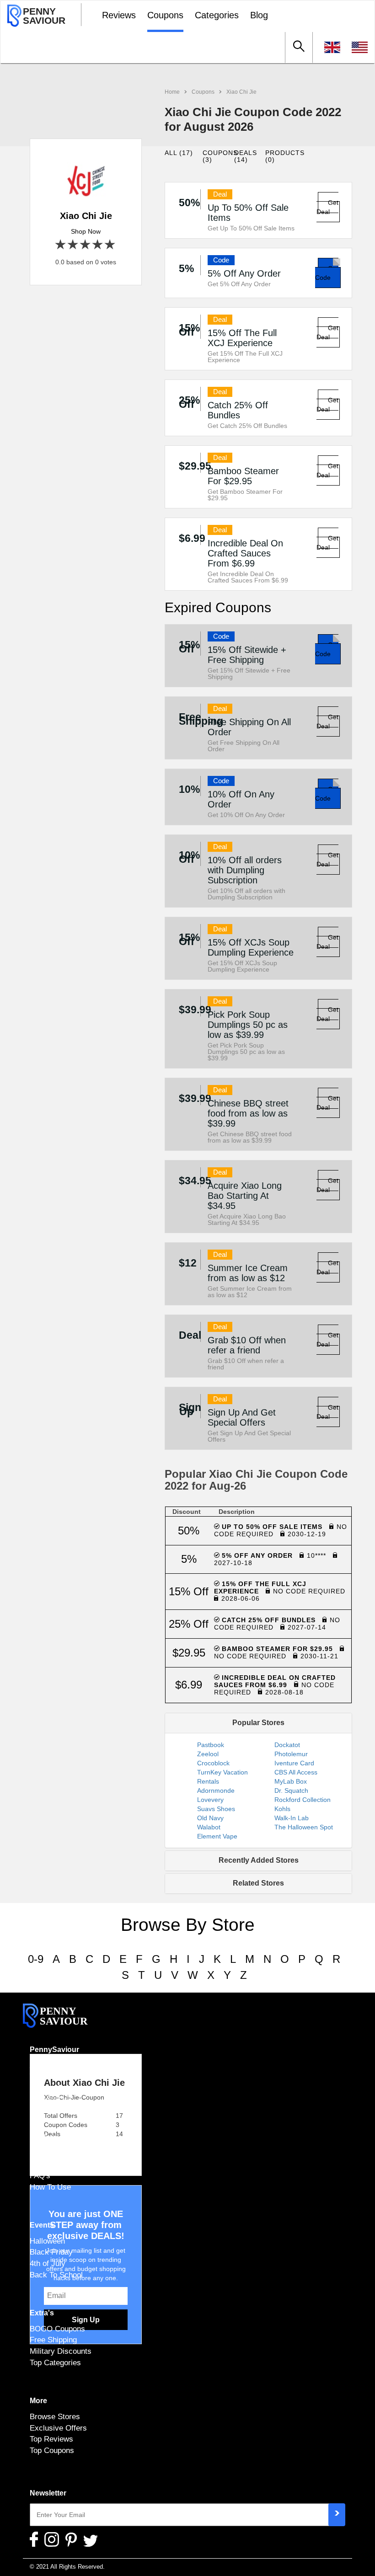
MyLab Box (291, 1781)
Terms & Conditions (63, 2076)
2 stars (73, 245)
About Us (46, 2065)
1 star (61, 245)
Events (42, 2225)
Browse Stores (55, 2416)
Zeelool (208, 1754)
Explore (43, 2137)
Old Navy (210, 1818)
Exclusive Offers (58, 2428)
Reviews (119, 15)
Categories (217, 15)
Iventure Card (294, 1763)
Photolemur (291, 1754)
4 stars (98, 245)
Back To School (56, 2275)
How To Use (50, 2187)
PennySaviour (54, 2050)
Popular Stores (258, 1723)
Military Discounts (61, 2351)
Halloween (47, 2241)
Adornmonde (216, 1790)
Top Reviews (51, 2439)
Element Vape (217, 1836)
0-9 (36, 1959)
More (38, 2401)
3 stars (86, 245)
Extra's (42, 2313)
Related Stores (258, 1883)
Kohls (282, 1809)
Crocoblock (213, 1763)
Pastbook (211, 1745)
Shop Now (86, 231)
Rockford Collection (303, 1800)
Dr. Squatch (291, 1790)
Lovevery (210, 1800)
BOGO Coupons (57, 2329)
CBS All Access (296, 1772)
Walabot (209, 1827)
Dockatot (287, 1745)
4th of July (48, 2263)
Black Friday (51, 2252)
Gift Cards (47, 2153)
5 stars (110, 245)
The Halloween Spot (304, 1827)
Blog (259, 15)
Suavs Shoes (216, 1809)
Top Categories (55, 2362)
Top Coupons (52, 2450)
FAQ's (40, 2175)
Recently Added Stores (259, 1860)
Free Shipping (53, 2340)
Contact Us (49, 2099)
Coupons (165, 15)
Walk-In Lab (292, 1818)
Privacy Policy (54, 2088)
